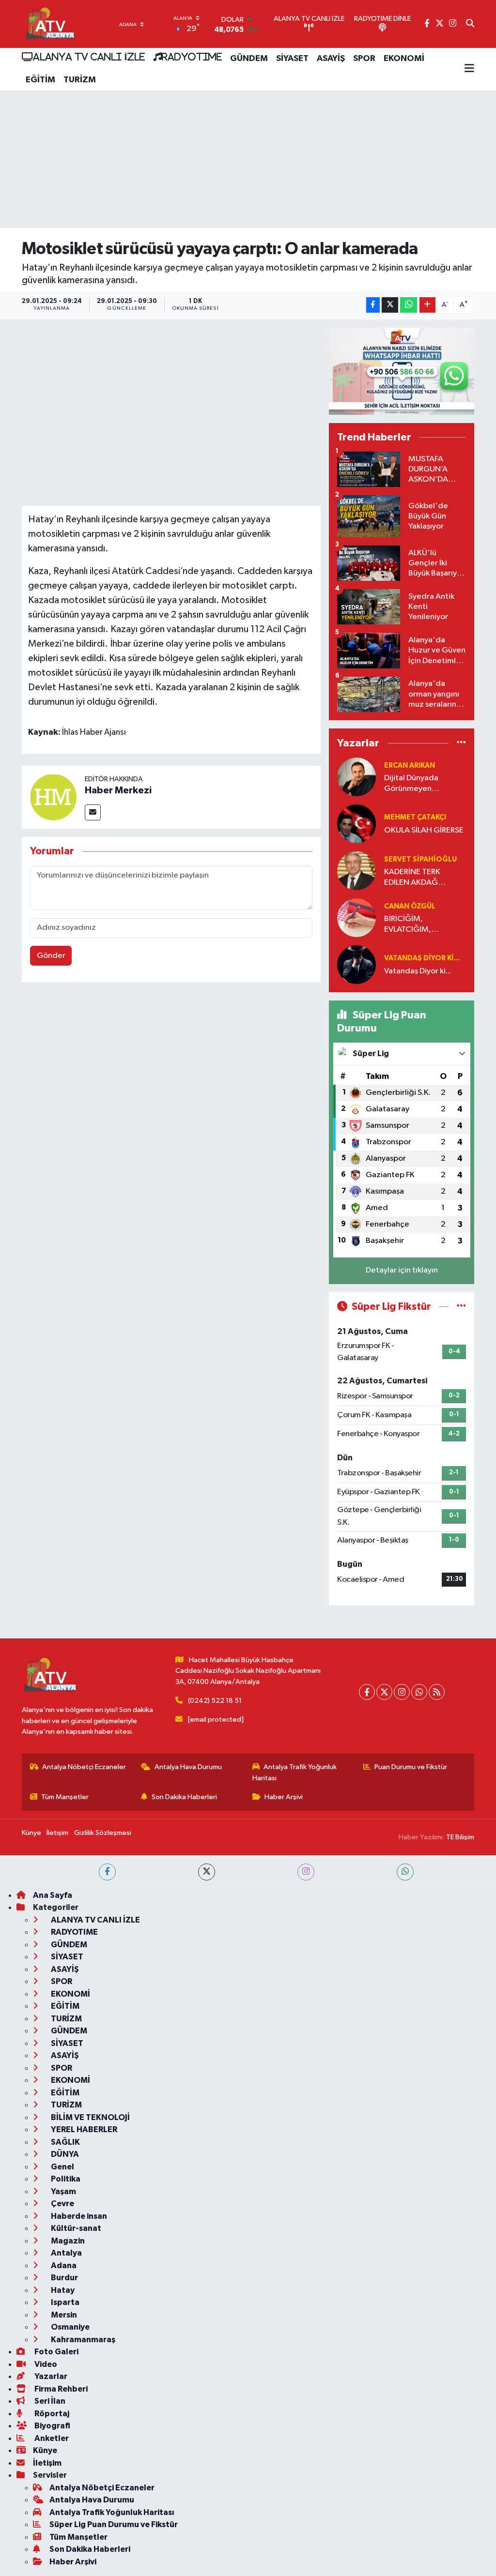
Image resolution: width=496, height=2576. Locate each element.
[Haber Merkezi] (53, 797)
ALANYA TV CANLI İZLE (89, 57)
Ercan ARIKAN (410, 765)
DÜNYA (64, 2154)
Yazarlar (50, 2376)
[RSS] (437, 1692)
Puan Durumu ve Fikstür (411, 1767)
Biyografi (52, 2426)
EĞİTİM (40, 80)
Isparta (64, 2302)
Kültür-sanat (75, 2228)
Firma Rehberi (60, 2389)
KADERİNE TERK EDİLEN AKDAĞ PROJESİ (412, 878)
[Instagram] (402, 1692)
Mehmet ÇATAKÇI (415, 817)
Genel (62, 2167)
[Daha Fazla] (427, 305)
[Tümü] (461, 743)
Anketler (51, 2438)
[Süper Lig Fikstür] (461, 1307)
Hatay (62, 2290)
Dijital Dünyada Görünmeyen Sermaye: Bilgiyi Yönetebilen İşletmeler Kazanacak (423, 784)
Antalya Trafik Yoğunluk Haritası (295, 1772)
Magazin (67, 2241)
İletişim (57, 1833)
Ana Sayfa (53, 1895)
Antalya (66, 2253)
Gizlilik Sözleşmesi (103, 1833)
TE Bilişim (460, 1837)
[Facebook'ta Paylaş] (373, 305)
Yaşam (63, 2191)
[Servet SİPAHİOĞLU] (356, 871)
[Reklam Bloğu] (402, 371)
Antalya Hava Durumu (188, 1767)
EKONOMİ (404, 59)
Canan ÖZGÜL (410, 906)
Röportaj (51, 2414)
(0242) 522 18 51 (215, 1701)
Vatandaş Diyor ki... (422, 958)
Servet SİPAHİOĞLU (420, 859)
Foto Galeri (56, 2352)
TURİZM (80, 80)
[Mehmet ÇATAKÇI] (356, 824)
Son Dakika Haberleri (184, 1797)
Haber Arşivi (284, 1797)
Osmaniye (70, 2327)
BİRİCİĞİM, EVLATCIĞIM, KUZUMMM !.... (411, 925)
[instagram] (306, 1872)
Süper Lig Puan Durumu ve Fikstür (114, 2524)
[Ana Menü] (469, 69)
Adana (63, 2265)
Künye (31, 1833)
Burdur (64, 2278)
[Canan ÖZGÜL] (356, 917)
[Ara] (470, 24)
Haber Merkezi (118, 790)
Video (45, 2364)
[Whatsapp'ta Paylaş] (409, 305)
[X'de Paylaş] (390, 305)
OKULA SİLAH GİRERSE (424, 830)
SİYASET (292, 59)
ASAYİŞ (331, 59)
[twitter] (207, 1872)
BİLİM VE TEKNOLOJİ (90, 2117)
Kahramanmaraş (82, 2340)
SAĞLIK (65, 2142)
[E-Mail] (93, 812)
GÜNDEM (249, 59)
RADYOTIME (192, 57)
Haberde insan (78, 2216)
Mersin (63, 2315)
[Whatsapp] (419, 1692)
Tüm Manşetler (65, 1797)
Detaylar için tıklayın (402, 1270)
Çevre (62, 2204)
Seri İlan (49, 2401)
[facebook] (107, 1872)
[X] (384, 1692)
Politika (65, 2179)
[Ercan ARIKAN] (356, 777)
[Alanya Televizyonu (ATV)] (50, 24)
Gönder (51, 956)
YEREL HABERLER (83, 2129)
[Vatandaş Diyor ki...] (356, 964)
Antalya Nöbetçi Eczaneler (84, 1767)
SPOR (364, 59)
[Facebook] (367, 1692)
